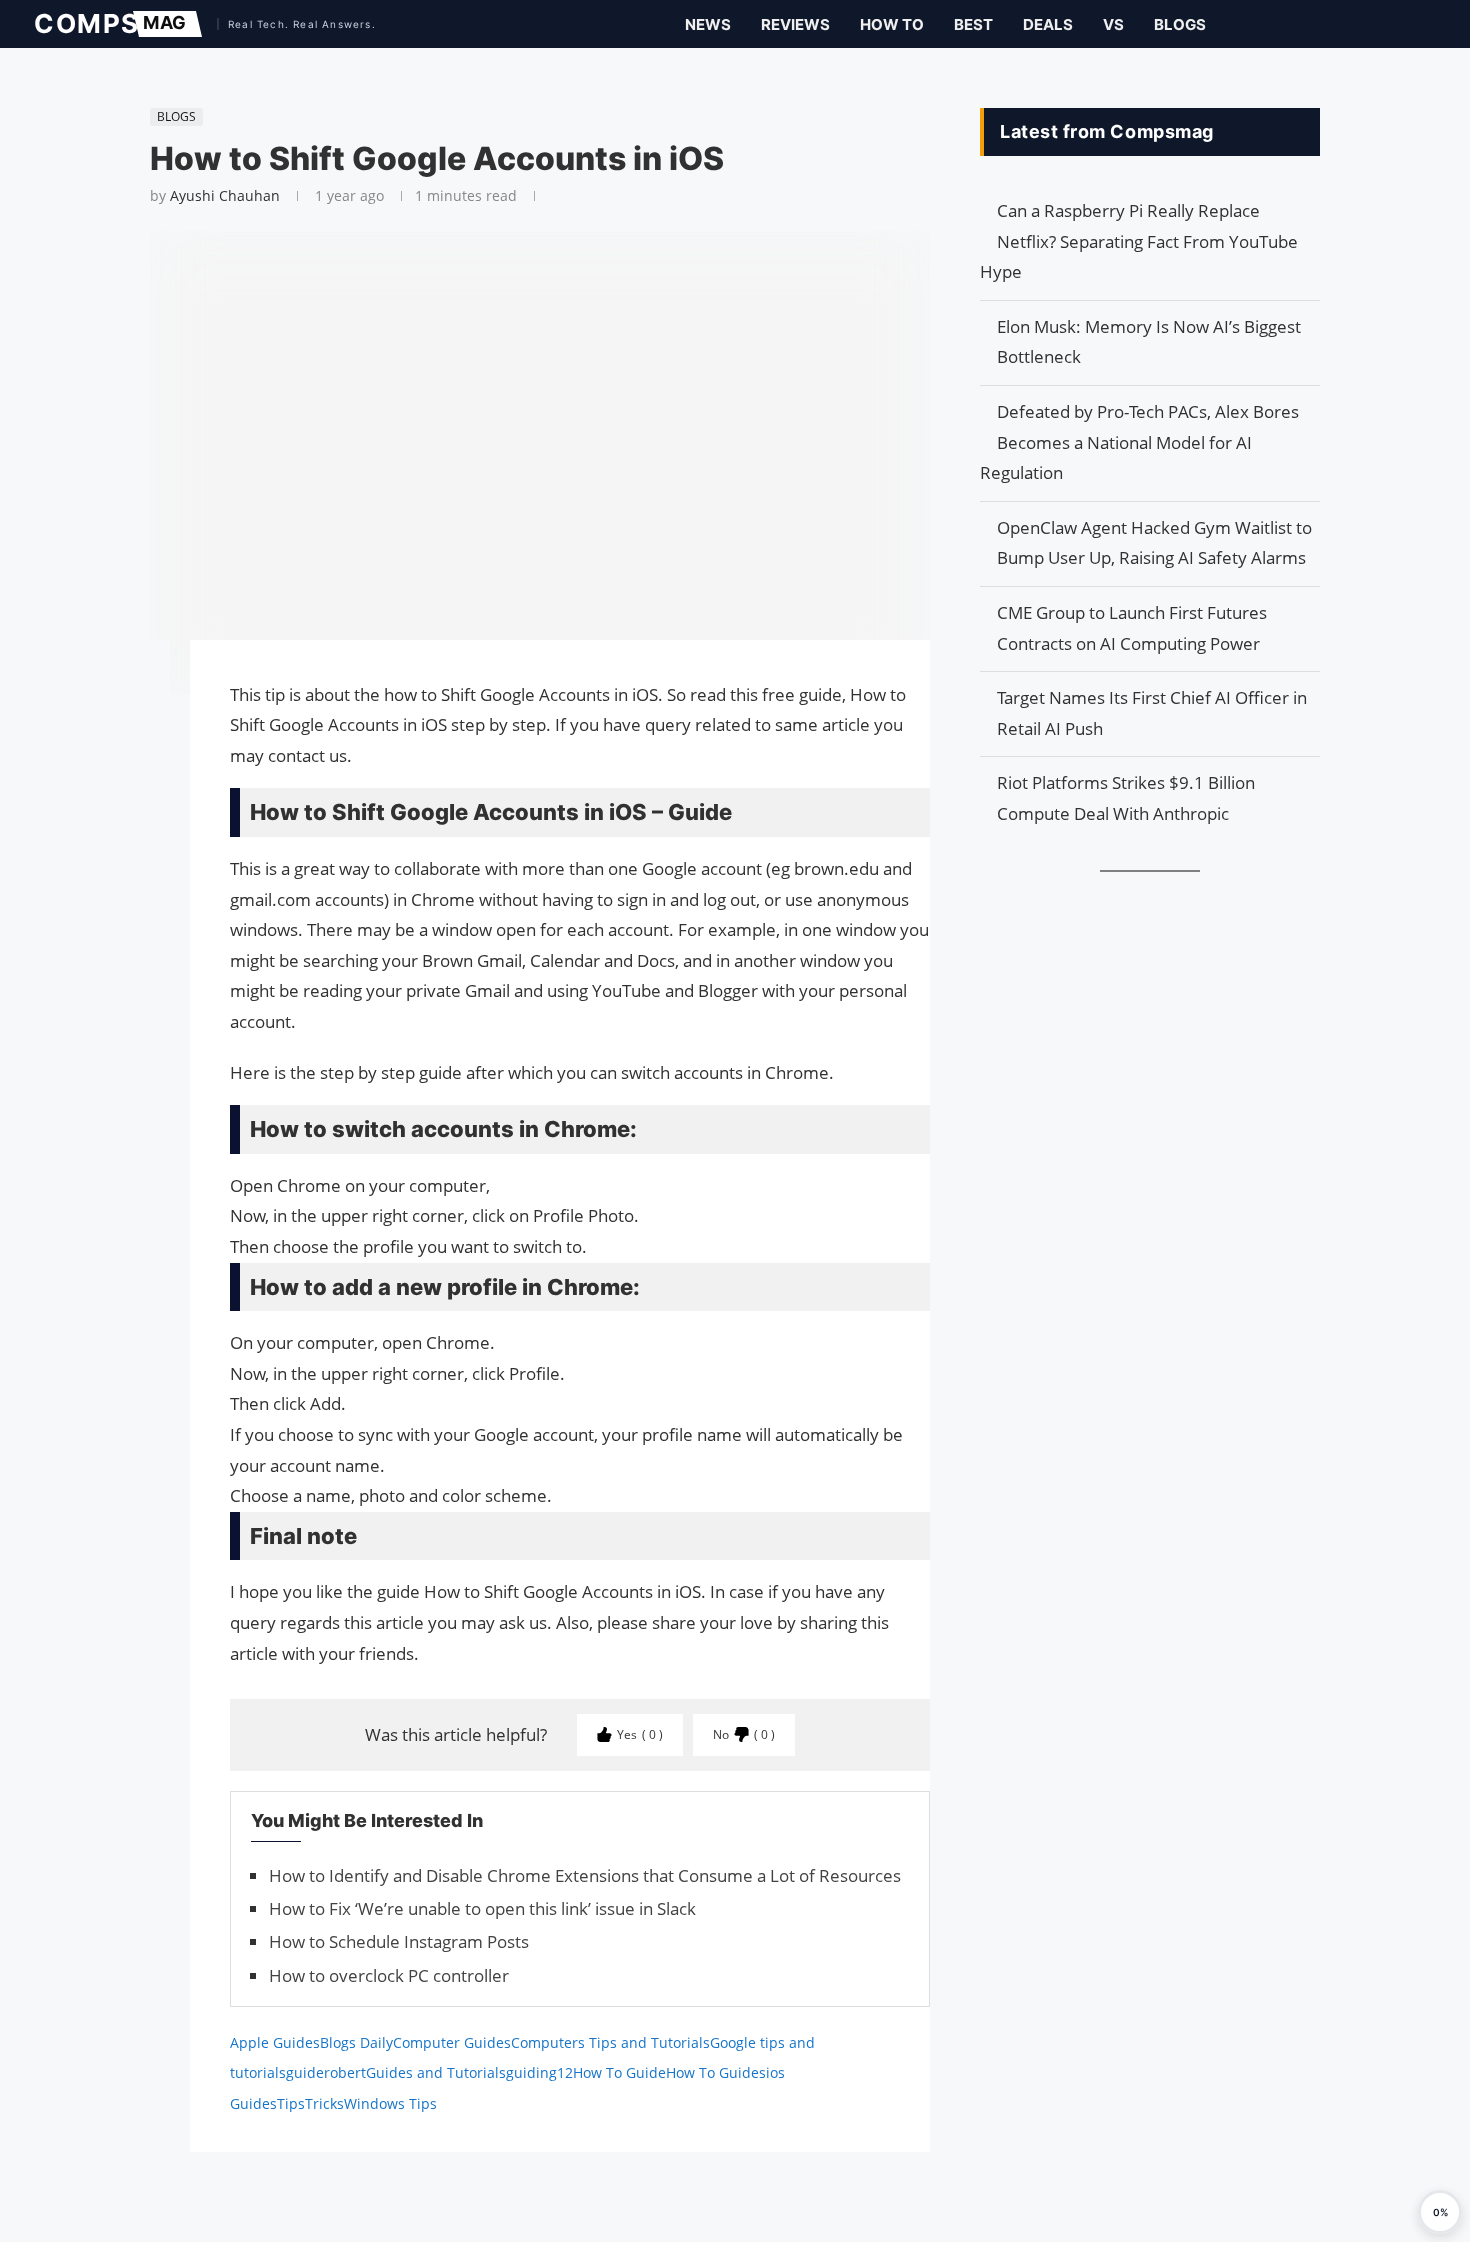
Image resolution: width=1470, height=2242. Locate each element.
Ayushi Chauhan (225, 195)
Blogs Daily (356, 2042)
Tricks (324, 2103)
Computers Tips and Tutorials (610, 2042)
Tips (291, 2103)
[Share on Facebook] (140, 683)
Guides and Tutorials (436, 2072)
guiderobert (326, 2072)
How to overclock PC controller (389, 1975)
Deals (1048, 24)
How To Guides (716, 2072)
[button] (1440, 2212)
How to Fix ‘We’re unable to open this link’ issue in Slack (482, 1908)
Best (973, 24)
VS (1113, 24)
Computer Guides (452, 2042)
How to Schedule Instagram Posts (399, 1941)
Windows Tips (390, 2103)
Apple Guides (275, 2042)
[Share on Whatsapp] (140, 752)
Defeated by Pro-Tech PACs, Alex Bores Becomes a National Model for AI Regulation (1139, 442)
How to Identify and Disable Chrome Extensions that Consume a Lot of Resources (585, 1875)
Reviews (795, 24)
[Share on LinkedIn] (140, 732)
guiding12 (539, 2072)
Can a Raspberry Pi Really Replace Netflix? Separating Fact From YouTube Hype (1139, 241)
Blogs (1180, 24)
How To (892, 24)
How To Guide (619, 2072)
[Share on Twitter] (140, 712)
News (708, 24)
